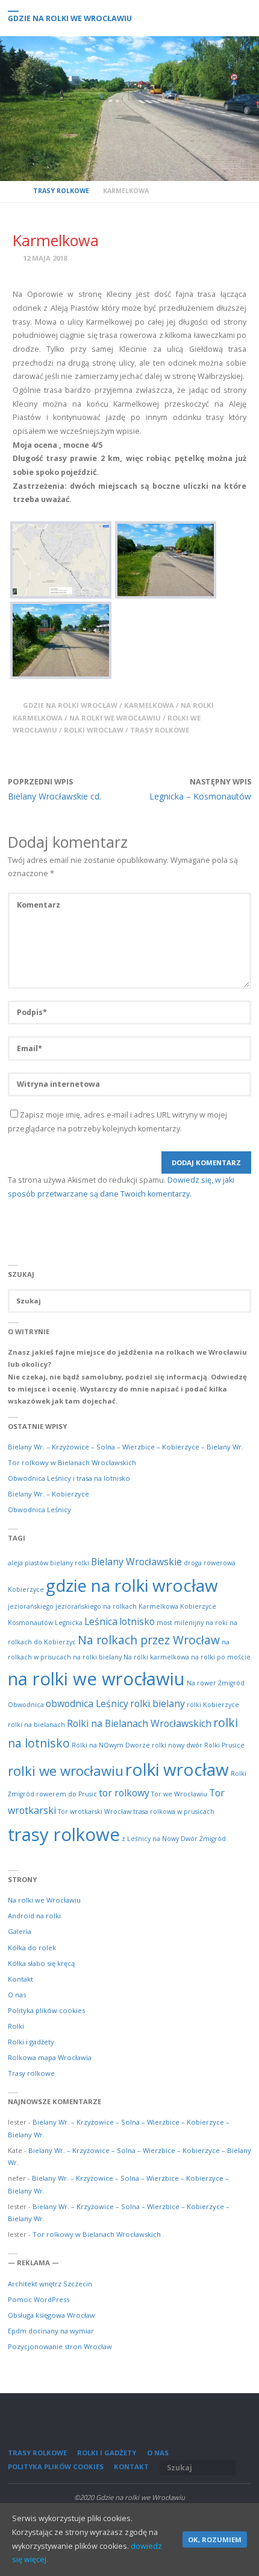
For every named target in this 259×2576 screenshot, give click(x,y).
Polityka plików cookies (46, 2010)
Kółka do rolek (32, 1948)
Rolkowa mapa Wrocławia (50, 2057)
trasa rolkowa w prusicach (174, 1811)
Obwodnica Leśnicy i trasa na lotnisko (69, 1478)
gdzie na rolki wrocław (70, 705)
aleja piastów (28, 1563)
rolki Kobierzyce (213, 1705)
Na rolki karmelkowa (156, 1657)
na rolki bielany (97, 1657)
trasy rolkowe (160, 730)
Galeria (20, 1931)
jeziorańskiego (31, 1606)
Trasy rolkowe (61, 191)
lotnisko (137, 1621)
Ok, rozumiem (215, 2539)
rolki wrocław (94, 730)
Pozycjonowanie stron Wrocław (60, 2346)
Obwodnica (26, 1705)
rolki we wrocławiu (66, 1770)
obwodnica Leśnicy (87, 1703)
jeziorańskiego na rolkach (96, 1606)
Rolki (16, 2026)
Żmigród (213, 1839)
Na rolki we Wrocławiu (44, 1900)
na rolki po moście (221, 1657)
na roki (217, 1623)
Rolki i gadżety (31, 2042)
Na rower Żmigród (216, 1683)
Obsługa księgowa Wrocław (51, 2315)
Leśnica (101, 1621)
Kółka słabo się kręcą (41, 1963)
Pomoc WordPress (39, 2299)
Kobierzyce (198, 1606)
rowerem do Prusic (67, 1794)
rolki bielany (158, 1703)
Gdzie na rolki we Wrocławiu (70, 18)
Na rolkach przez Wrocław (149, 1640)
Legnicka (69, 1623)
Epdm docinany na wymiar (51, 2331)
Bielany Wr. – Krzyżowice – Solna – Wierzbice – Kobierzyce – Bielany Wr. (126, 1447)
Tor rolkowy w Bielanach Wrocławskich (72, 1462)
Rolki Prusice (224, 1745)
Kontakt (20, 1979)
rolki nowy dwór (177, 1745)
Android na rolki (34, 1916)
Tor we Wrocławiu (179, 1794)
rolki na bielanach (36, 1725)
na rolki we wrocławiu (115, 718)
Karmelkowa (149, 705)
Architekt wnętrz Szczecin (50, 2284)
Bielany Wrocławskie (136, 1562)
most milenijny (180, 1623)
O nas (17, 1995)
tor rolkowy (124, 1793)
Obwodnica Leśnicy (39, 1509)
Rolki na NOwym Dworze (111, 1745)
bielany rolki (70, 1563)
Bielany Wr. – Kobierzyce (48, 1494)
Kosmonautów (30, 1623)
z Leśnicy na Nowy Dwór (160, 1839)
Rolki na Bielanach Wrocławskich (139, 1723)
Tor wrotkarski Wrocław (95, 1811)
